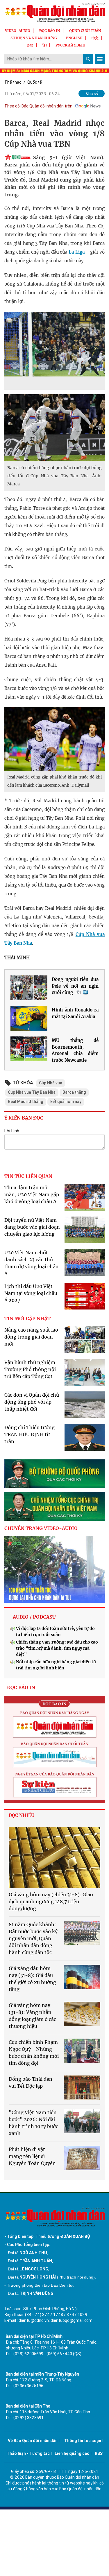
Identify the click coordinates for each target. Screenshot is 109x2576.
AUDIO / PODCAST (34, 1617)
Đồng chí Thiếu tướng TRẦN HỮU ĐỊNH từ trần (30, 1434)
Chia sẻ (92, 93)
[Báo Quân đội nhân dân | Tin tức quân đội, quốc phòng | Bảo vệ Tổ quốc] (54, 12)
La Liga (77, 252)
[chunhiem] (54, 1506)
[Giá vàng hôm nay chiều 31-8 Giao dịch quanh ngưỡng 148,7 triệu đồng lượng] (54, 1858)
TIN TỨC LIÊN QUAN (28, 1176)
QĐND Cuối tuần (85, 31)
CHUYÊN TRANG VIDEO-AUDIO (41, 1528)
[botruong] (54, 1474)
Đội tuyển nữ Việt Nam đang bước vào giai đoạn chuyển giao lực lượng (32, 1227)
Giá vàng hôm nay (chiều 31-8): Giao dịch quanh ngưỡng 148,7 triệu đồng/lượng (51, 1901)
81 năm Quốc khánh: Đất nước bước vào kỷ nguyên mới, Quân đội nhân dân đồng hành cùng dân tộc (33, 1938)
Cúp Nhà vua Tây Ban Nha (32, 1092)
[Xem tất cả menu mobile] (100, 59)
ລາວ (30, 45)
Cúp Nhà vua (51, 1083)
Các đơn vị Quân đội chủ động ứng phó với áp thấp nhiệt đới (32, 1402)
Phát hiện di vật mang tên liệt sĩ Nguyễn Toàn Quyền (32, 2156)
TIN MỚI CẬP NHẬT (27, 1319)
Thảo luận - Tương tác (28, 2453)
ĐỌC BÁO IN (50, 31)
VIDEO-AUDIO (18, 31)
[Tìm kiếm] (88, 59)
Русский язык (70, 45)
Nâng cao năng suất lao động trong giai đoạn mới (31, 1337)
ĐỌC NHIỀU (22, 1815)
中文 (95, 38)
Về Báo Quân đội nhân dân (33, 2441)
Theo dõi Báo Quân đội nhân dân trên (38, 106)
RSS (99, 2453)
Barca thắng (74, 1092)
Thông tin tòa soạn (83, 2441)
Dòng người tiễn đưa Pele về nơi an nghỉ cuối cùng (75, 986)
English (74, 38)
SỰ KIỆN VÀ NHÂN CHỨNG (34, 38)
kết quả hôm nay (66, 1102)
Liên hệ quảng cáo (72, 2453)
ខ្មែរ (44, 45)
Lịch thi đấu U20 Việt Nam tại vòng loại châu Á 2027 (31, 1293)
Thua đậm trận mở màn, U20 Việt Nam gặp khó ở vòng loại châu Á (32, 1194)
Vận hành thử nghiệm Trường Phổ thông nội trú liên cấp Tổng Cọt (30, 1369)
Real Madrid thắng (26, 1102)
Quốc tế (35, 82)
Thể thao (13, 82)
